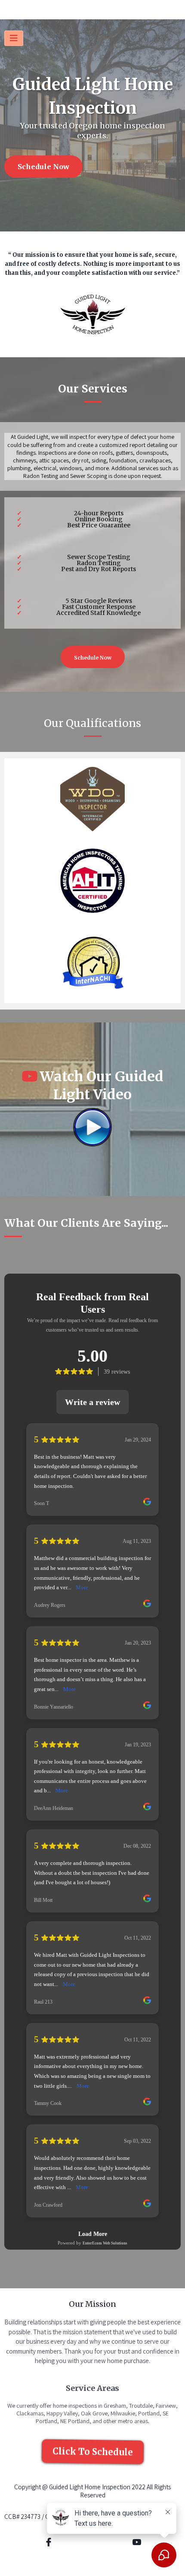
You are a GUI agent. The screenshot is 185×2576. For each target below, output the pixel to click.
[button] (14, 38)
